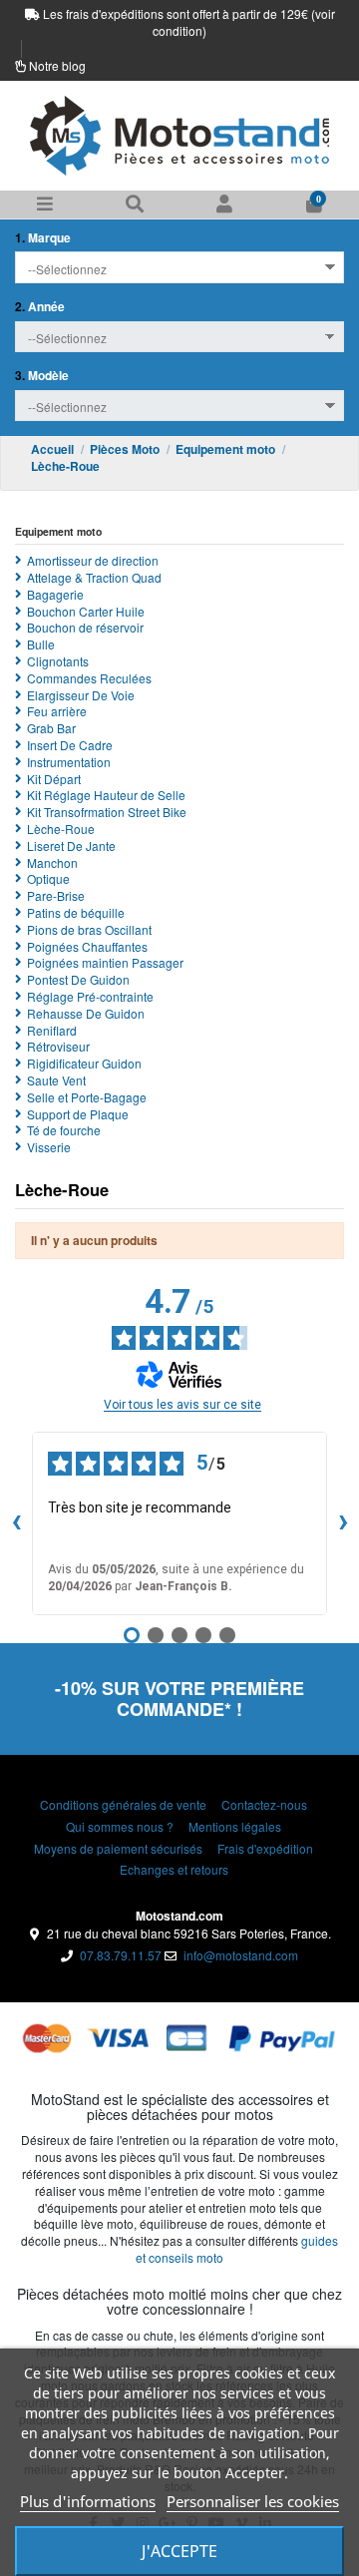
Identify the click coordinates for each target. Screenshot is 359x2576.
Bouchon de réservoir (85, 628)
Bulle (41, 644)
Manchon (52, 863)
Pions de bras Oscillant (89, 930)
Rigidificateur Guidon (84, 1064)
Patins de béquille (76, 913)
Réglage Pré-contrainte (90, 997)
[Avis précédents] (16, 1523)
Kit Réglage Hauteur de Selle (106, 795)
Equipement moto (58, 531)
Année (40, 307)
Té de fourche (64, 1130)
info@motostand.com (241, 1955)
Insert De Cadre (70, 745)
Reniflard (52, 1031)
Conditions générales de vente (123, 1805)
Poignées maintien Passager (105, 963)
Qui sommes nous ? (120, 1827)
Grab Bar (51, 728)
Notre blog (57, 65)
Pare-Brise (56, 896)
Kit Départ (54, 779)
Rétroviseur (58, 1047)
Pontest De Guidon (78, 980)
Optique (48, 879)
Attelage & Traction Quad (94, 578)
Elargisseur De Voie (81, 695)
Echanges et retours (174, 1870)
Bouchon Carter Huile (86, 612)
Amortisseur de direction (93, 561)
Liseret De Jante (71, 846)
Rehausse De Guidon (86, 1014)
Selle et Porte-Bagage (87, 1097)
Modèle (42, 376)
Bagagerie (55, 595)
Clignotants (58, 661)
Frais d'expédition (265, 1849)
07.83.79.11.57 (121, 1955)
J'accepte (179, 2551)
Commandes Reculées (89, 678)
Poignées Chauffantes (87, 947)
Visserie (49, 1147)
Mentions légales (235, 1827)
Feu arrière (57, 711)
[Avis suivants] (343, 1523)
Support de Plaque (78, 1114)
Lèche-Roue (61, 829)
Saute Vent (56, 1080)
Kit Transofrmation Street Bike (107, 812)
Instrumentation (69, 762)
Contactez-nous (264, 1805)
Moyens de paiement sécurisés (118, 1849)
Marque (43, 238)
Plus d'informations (88, 2501)
